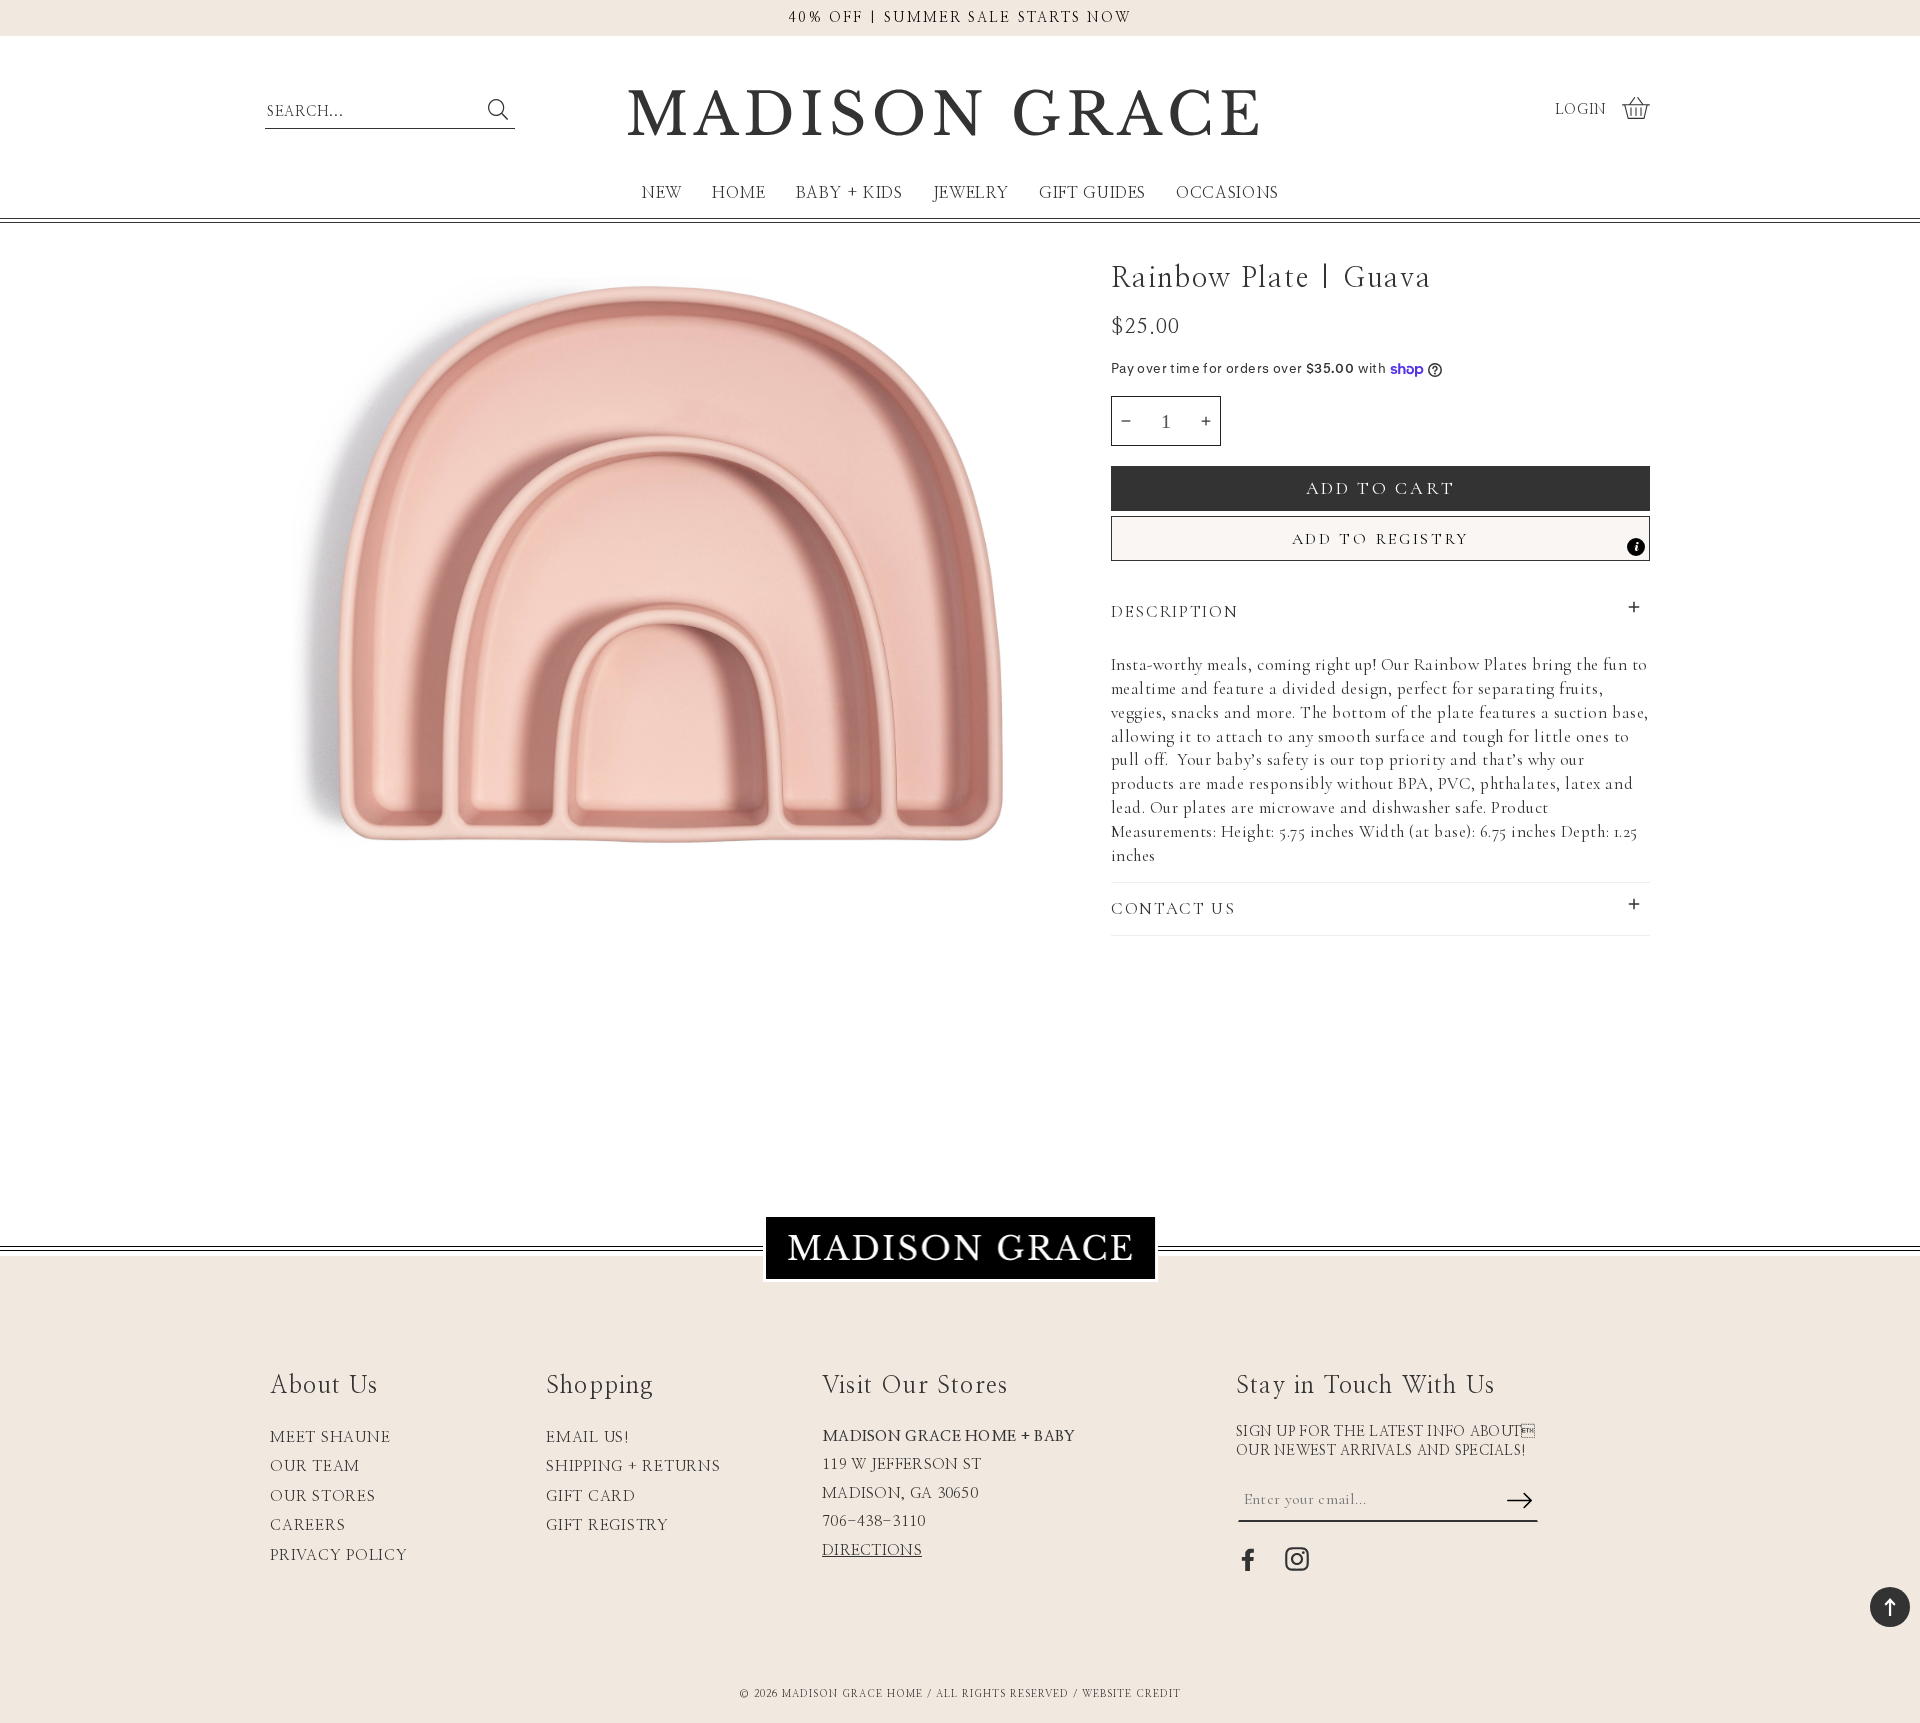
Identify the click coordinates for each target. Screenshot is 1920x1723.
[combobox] (390, 107)
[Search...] (497, 110)
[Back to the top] (1890, 1607)
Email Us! (588, 1437)
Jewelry (971, 193)
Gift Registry (607, 1525)
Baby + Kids (849, 193)
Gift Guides (1092, 193)
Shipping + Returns (633, 1466)
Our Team (315, 1466)
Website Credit (1131, 1694)
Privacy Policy (339, 1555)
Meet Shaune (330, 1437)
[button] (1638, 110)
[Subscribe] (1519, 1502)
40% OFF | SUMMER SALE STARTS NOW (959, 18)
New (661, 193)
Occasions (1227, 193)
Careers (307, 1525)
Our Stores (323, 1496)
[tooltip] (1636, 547)
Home (739, 193)
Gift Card (591, 1496)
